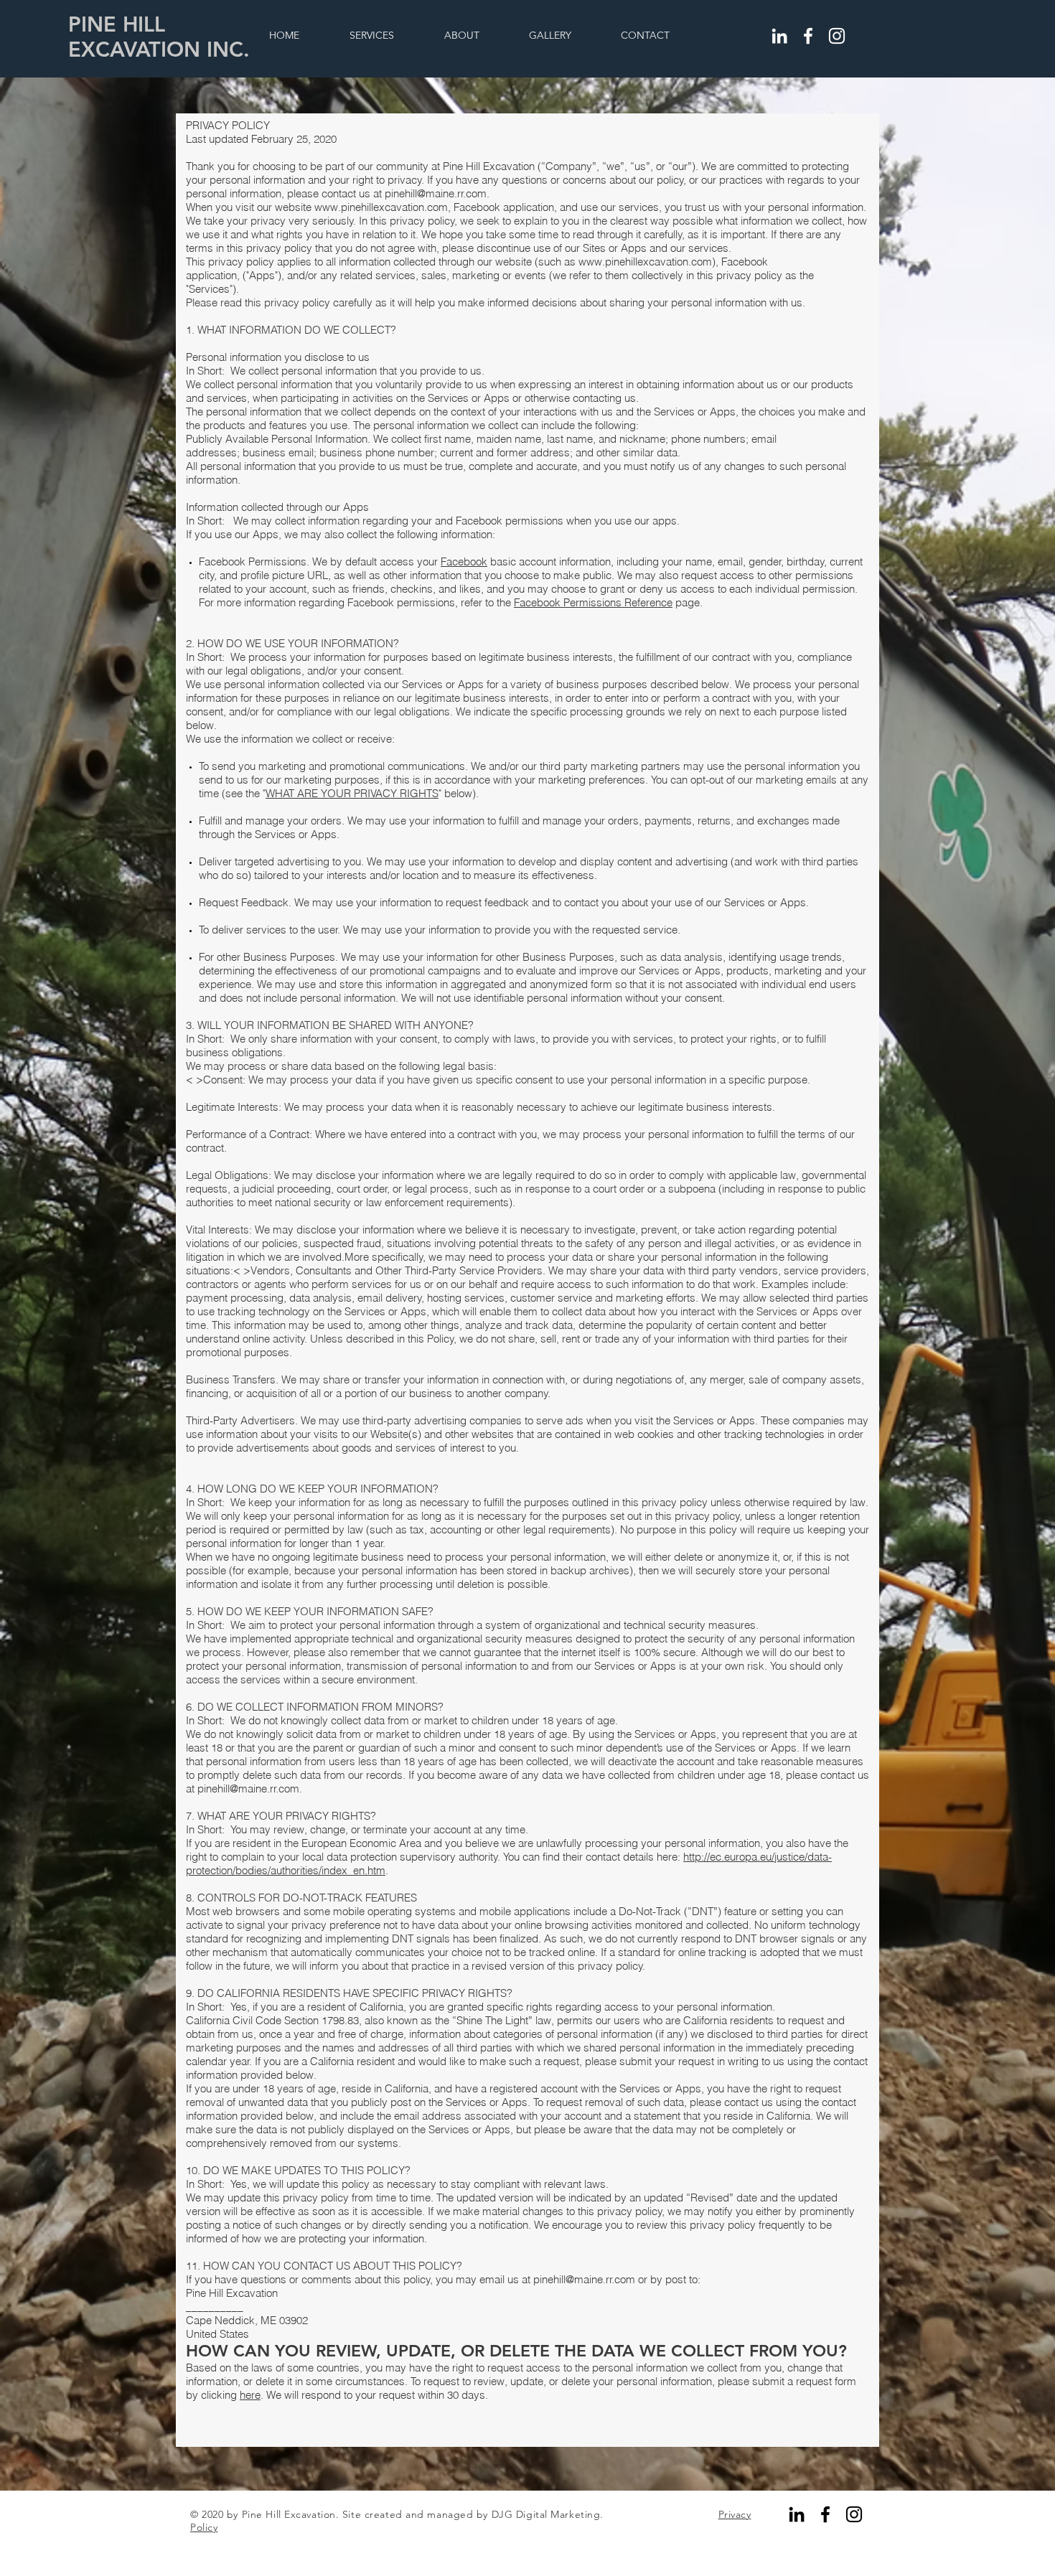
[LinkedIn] (779, 36)
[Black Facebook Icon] (825, 2514)
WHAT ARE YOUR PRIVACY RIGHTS (352, 793)
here (250, 2395)
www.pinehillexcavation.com (381, 207)
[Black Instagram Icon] (854, 2514)
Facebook (464, 561)
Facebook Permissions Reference (593, 602)
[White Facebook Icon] (808, 36)
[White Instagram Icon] (837, 36)
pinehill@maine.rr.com (436, 193)
